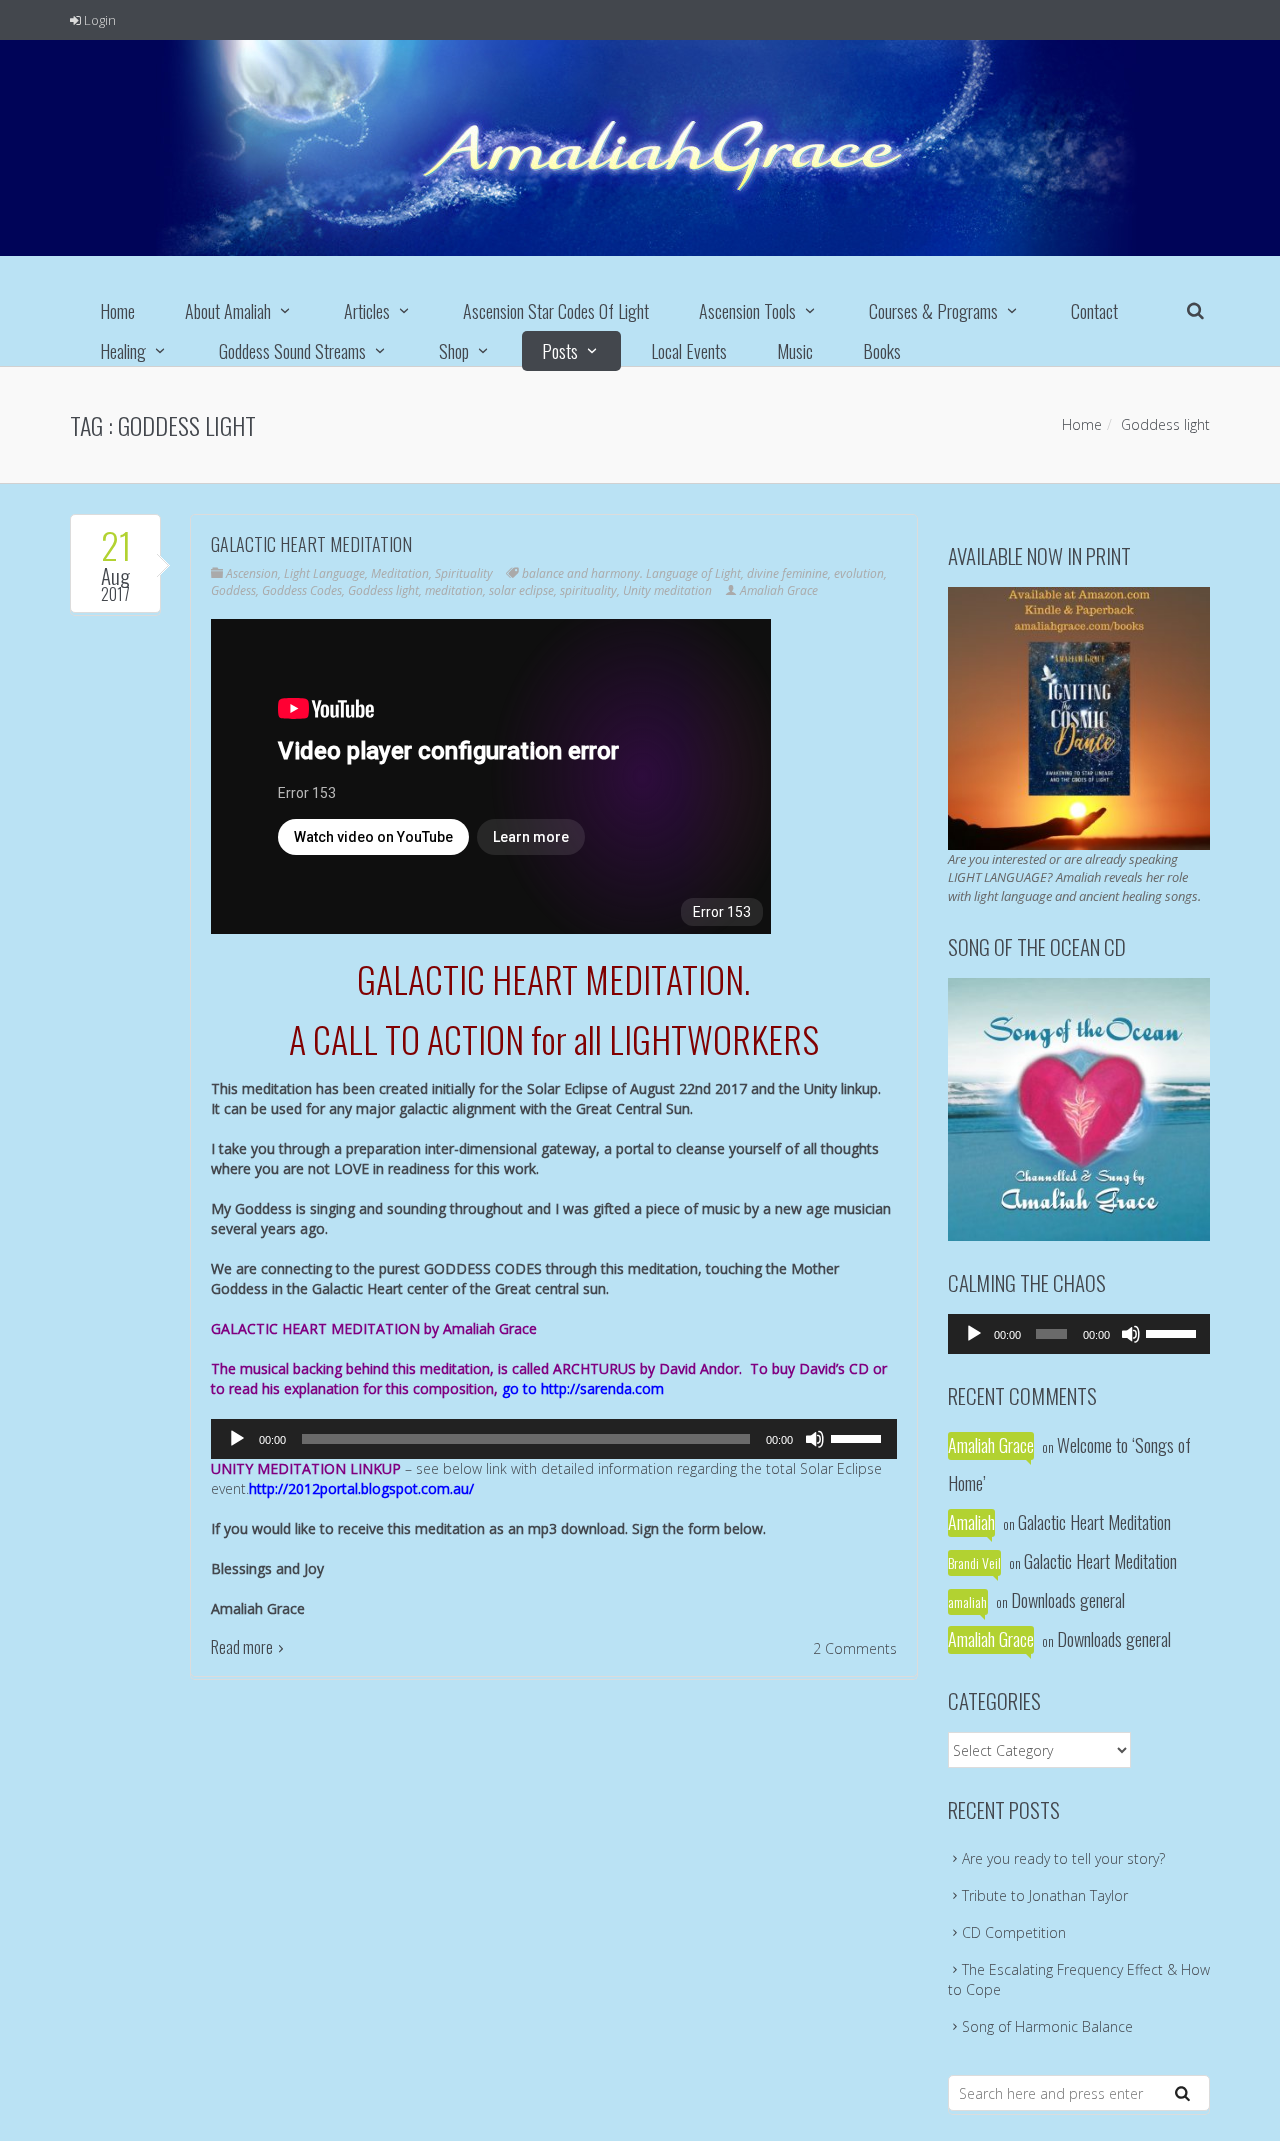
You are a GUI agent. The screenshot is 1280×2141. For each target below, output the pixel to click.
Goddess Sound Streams (292, 351)
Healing (123, 351)
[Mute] (815, 1439)
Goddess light (383, 590)
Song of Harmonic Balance (1047, 2026)
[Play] (237, 1439)
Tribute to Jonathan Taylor (1045, 1895)
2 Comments (855, 1648)
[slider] (859, 1437)
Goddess (233, 590)
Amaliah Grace (779, 590)
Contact (1094, 311)
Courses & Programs (933, 311)
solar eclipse (521, 590)
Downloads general (1068, 1600)
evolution (859, 573)
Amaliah (971, 1522)
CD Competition (1014, 1932)
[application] (554, 1439)
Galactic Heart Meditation (311, 544)
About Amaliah (228, 311)
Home (117, 311)
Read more (242, 1647)
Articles (367, 311)
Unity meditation (667, 590)
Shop (454, 351)
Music (795, 351)
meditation (454, 590)
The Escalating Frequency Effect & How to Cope (1079, 1979)
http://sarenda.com (602, 1388)
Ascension (252, 573)
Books (882, 351)
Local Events (689, 351)
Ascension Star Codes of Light (556, 311)
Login (98, 20)
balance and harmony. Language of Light (631, 573)
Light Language (324, 573)
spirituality (588, 590)
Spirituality (464, 573)
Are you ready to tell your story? (1063, 1858)
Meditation (400, 573)
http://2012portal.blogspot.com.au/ (361, 1488)
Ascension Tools (747, 311)
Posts (560, 351)
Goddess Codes (302, 590)
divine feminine (787, 573)
